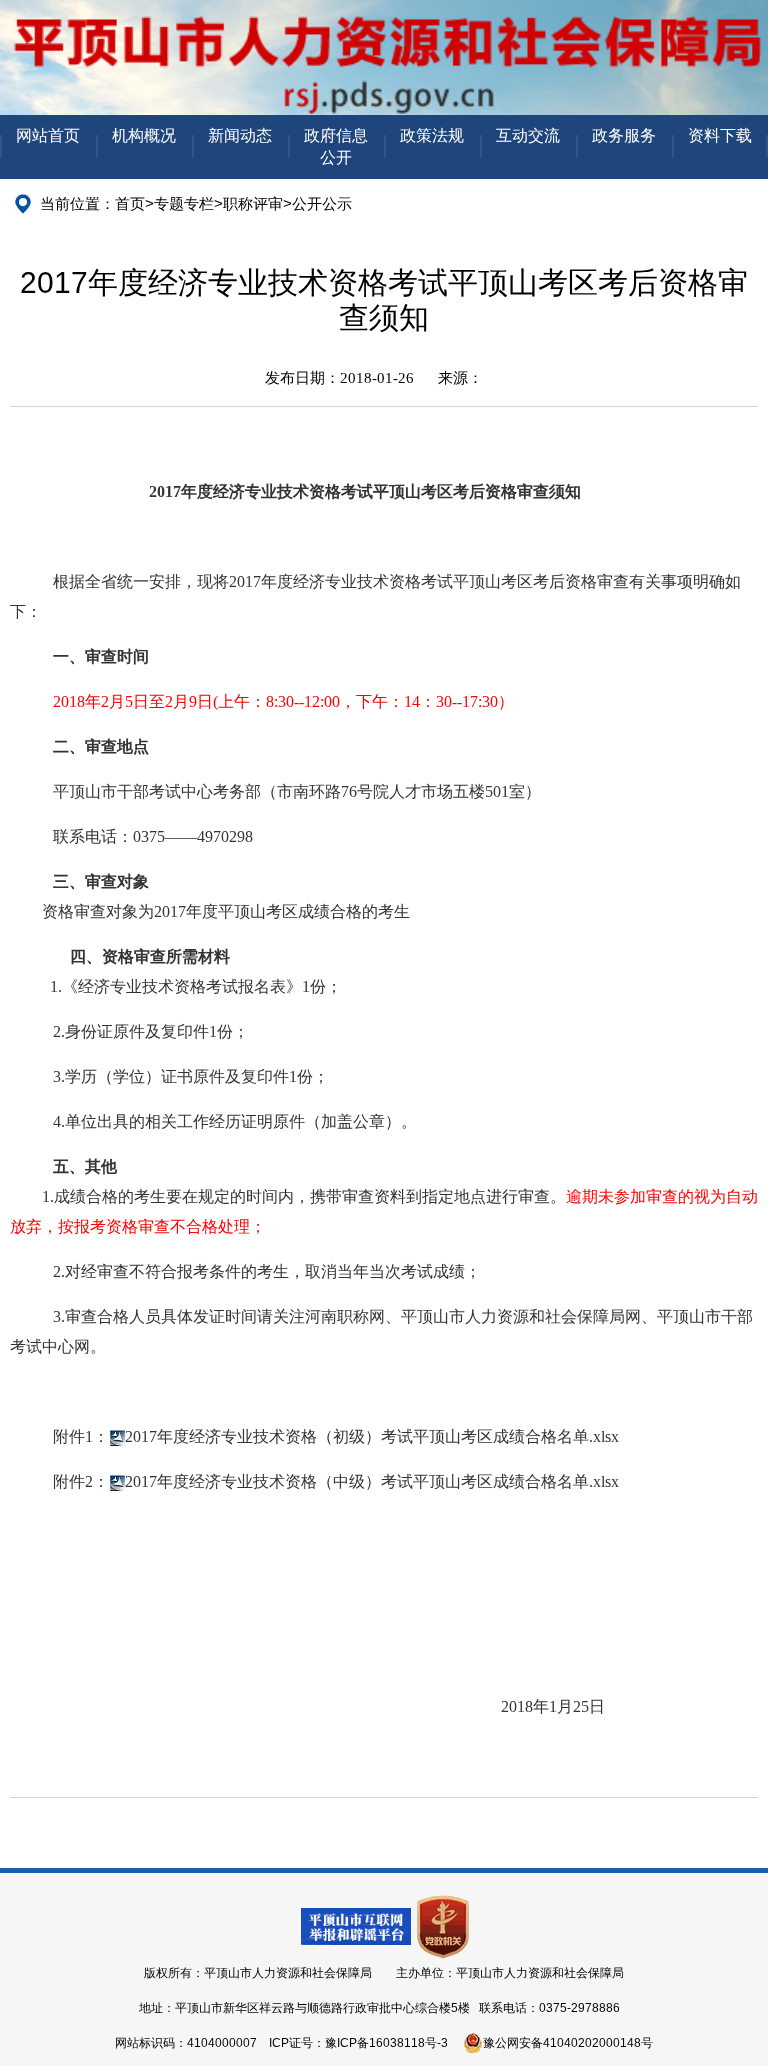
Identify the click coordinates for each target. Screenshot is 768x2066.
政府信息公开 (336, 146)
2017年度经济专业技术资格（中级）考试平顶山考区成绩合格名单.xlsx (372, 1481)
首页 (130, 203)
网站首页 (48, 135)
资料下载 (720, 135)
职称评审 (253, 203)
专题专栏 (184, 203)
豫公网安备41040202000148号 (568, 2043)
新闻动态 (240, 135)
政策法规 (432, 135)
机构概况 (144, 135)
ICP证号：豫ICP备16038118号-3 (358, 2043)
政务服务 (624, 135)
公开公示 (322, 203)
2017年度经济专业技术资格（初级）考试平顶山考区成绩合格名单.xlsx (372, 1436)
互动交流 (528, 135)
